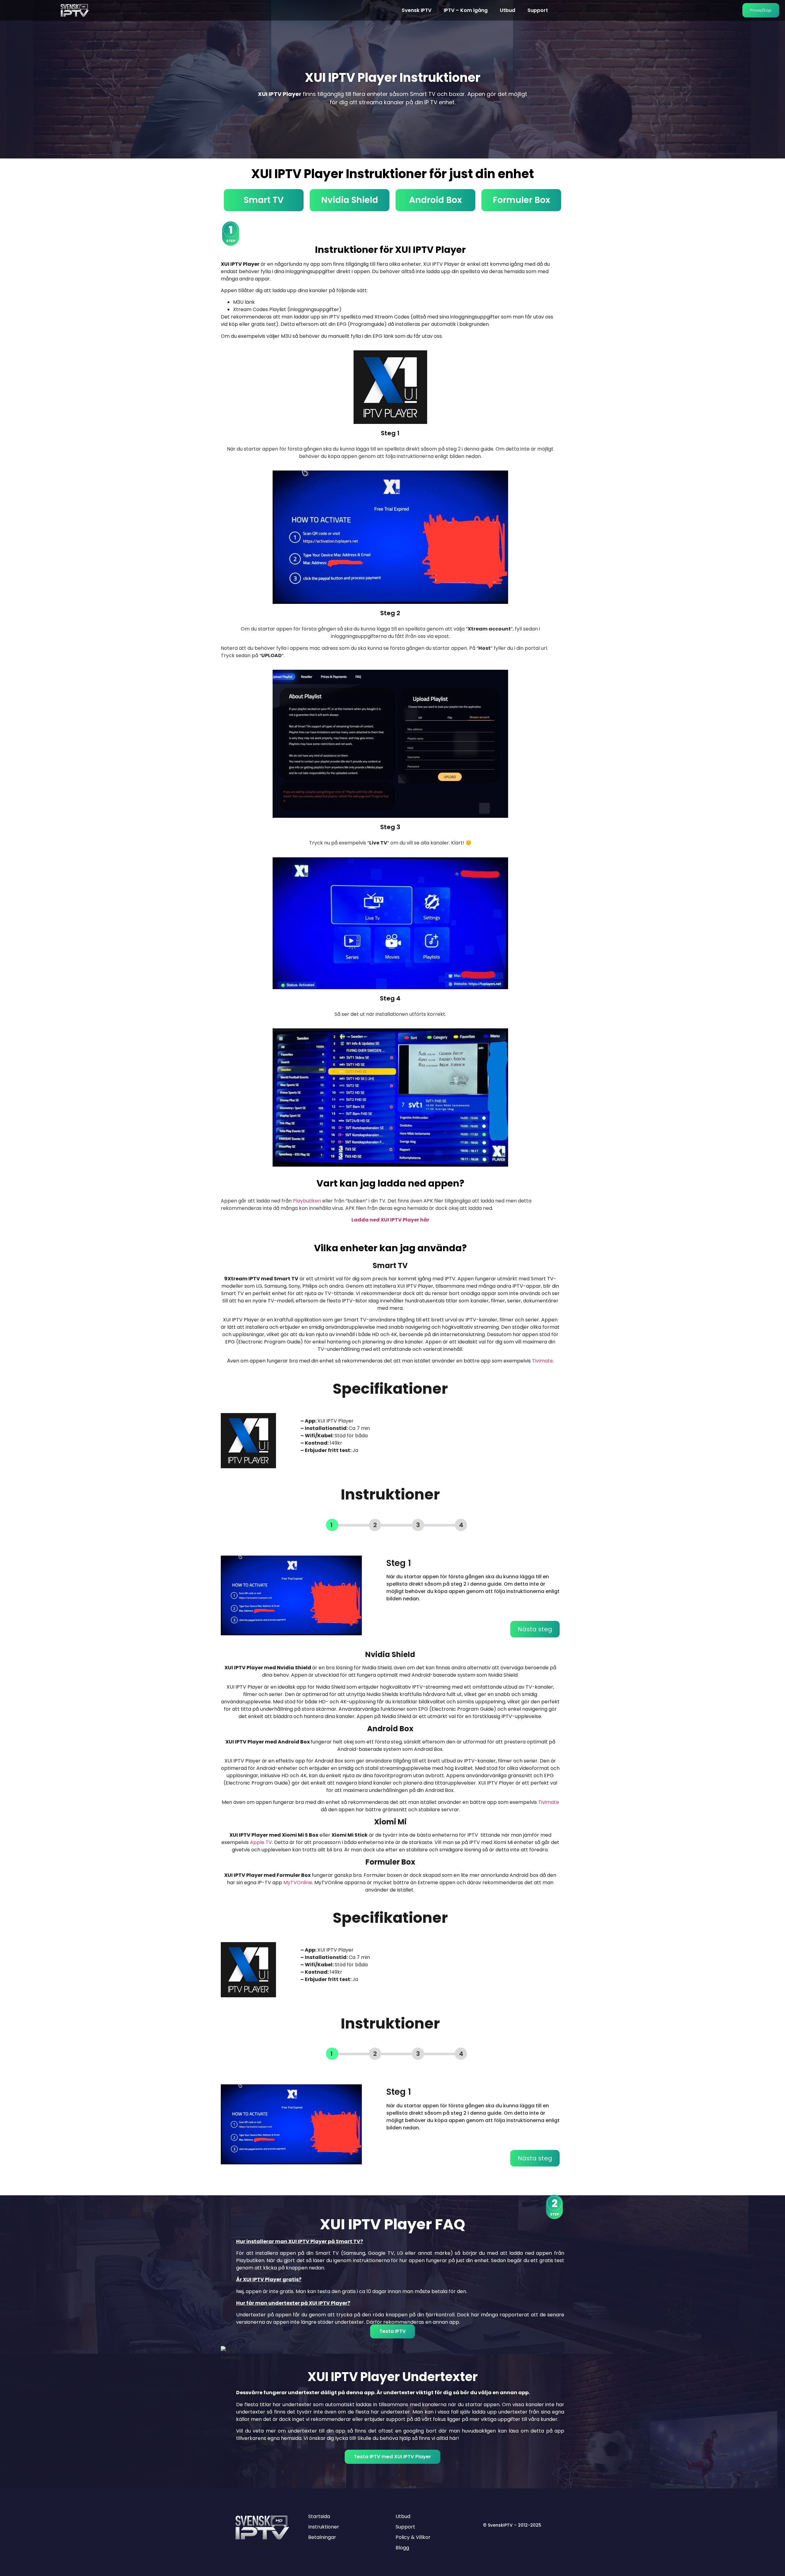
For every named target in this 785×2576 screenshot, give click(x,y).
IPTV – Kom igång (466, 10)
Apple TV (261, 1842)
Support (538, 10)
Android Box (435, 200)
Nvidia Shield (350, 200)
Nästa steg (535, 1629)
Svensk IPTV (417, 10)
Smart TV (264, 200)
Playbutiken (307, 1201)
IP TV (431, 102)
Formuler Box (521, 200)
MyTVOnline (298, 1882)
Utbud (507, 10)
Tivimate (542, 1361)
